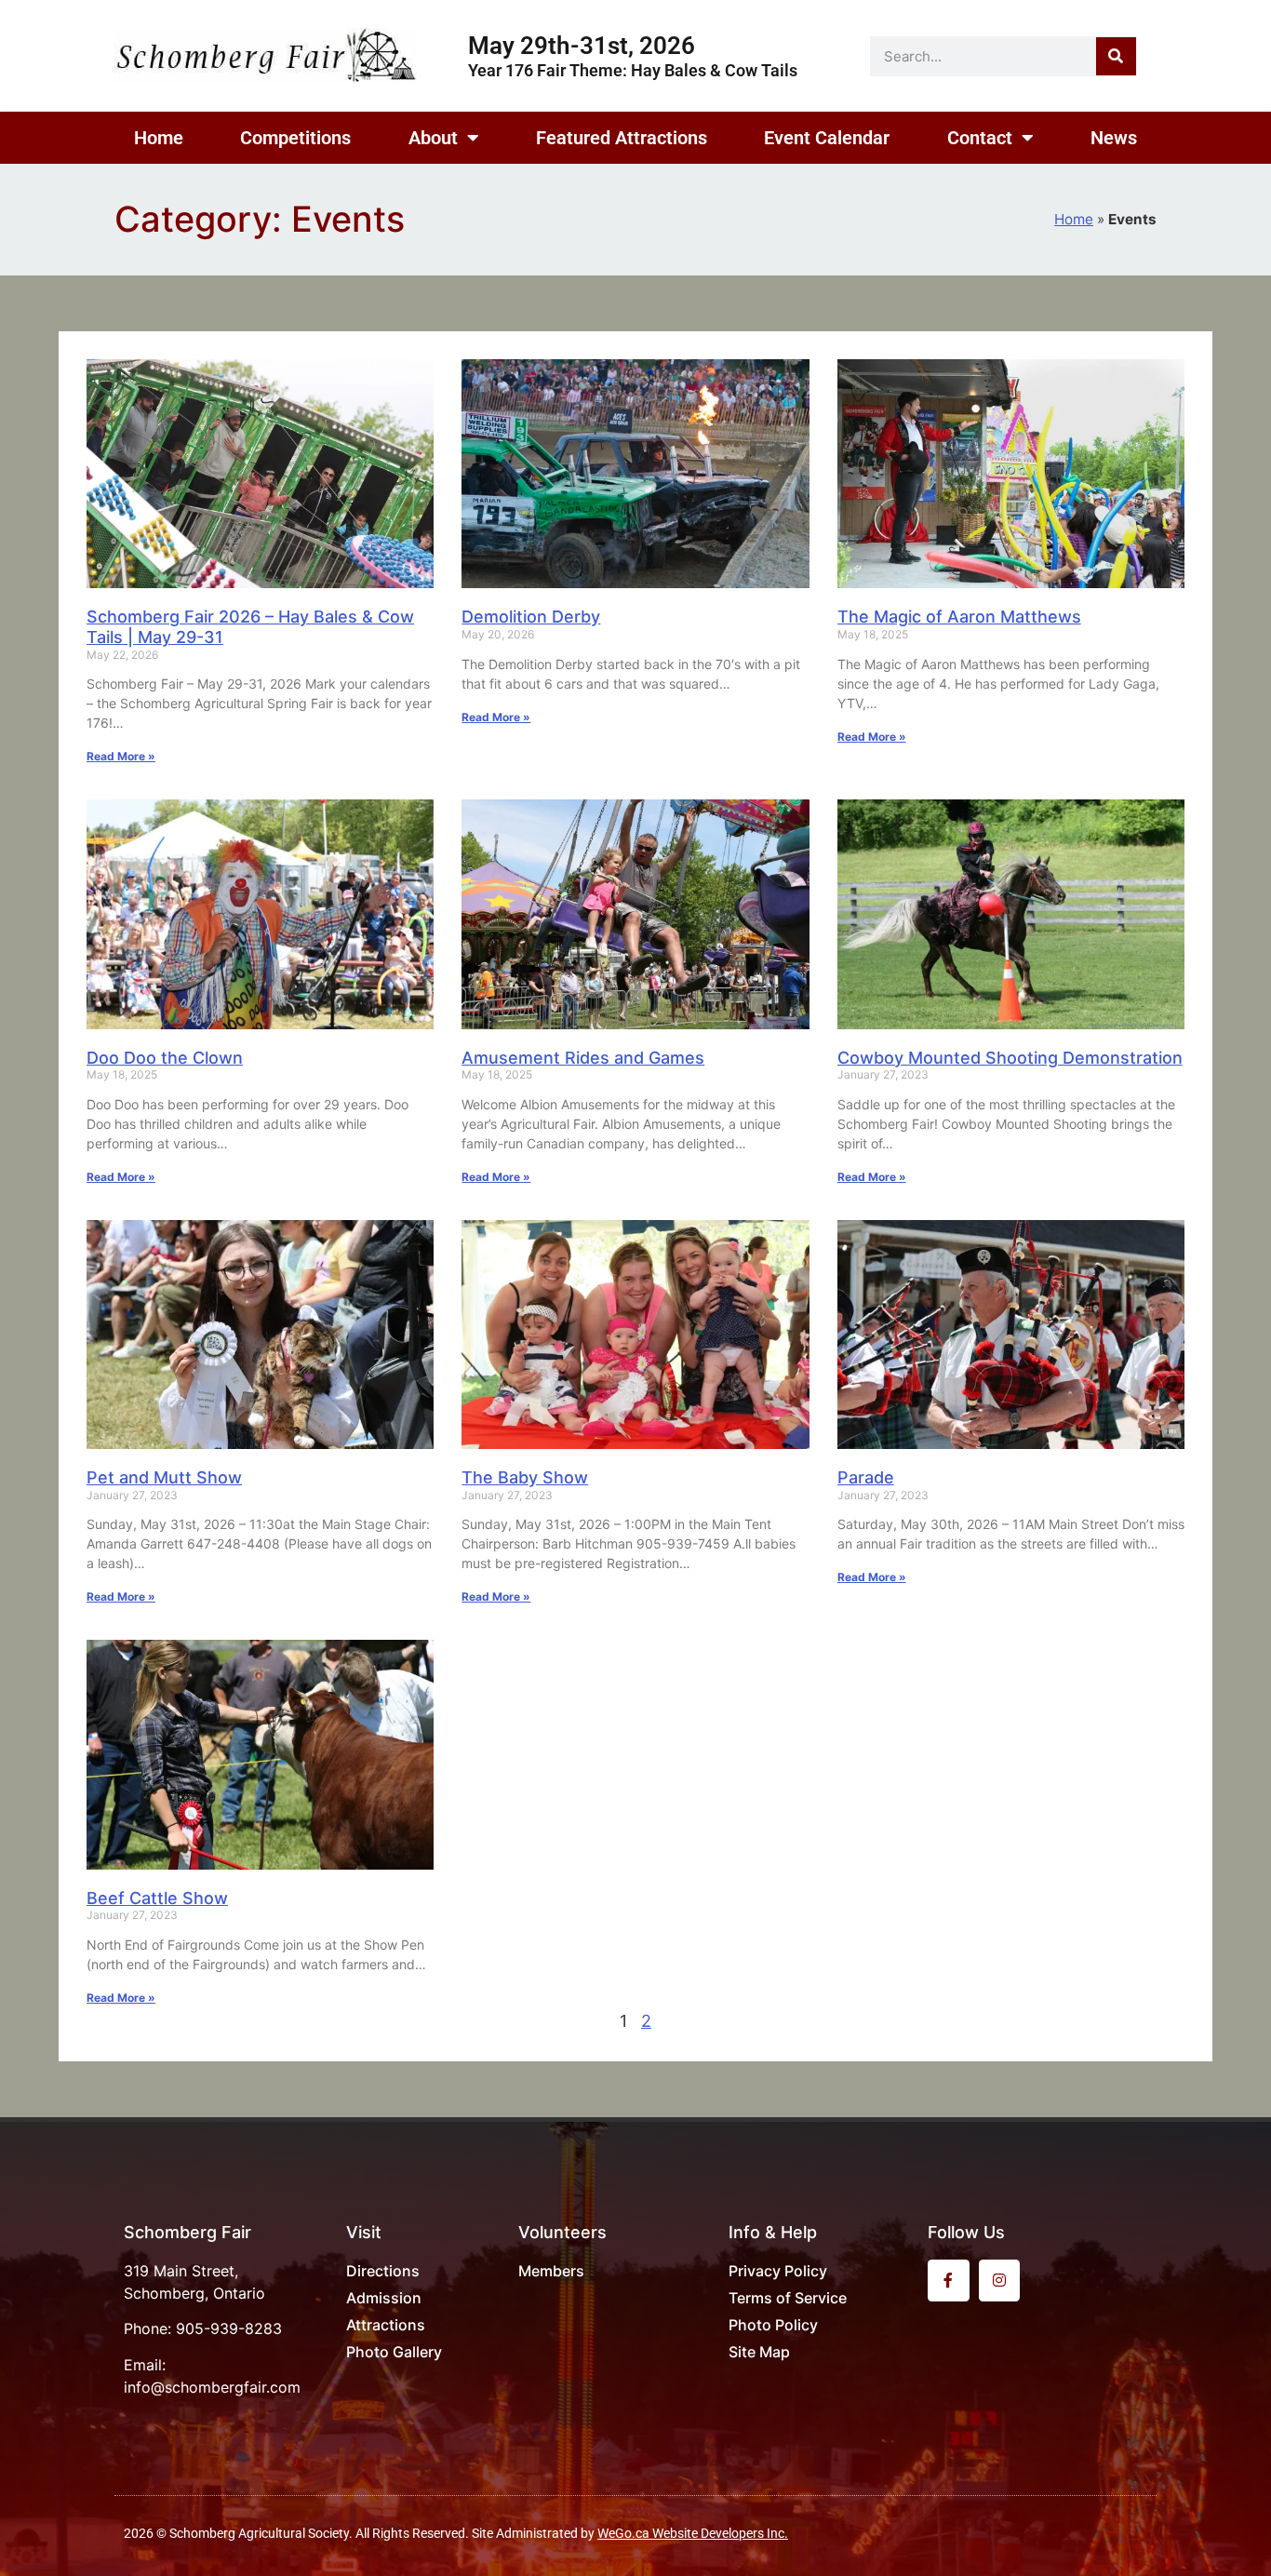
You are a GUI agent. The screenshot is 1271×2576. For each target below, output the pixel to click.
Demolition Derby (531, 617)
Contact (980, 138)
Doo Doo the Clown (165, 1058)
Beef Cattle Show (157, 1898)
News (1114, 138)
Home (159, 138)
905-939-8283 (229, 2328)
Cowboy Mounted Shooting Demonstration (1010, 1058)
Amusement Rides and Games (583, 1058)
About (433, 138)
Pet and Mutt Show (164, 1477)
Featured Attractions (622, 138)
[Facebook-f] (949, 2281)
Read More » (121, 756)
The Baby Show (525, 1477)
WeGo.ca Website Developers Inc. (693, 2533)
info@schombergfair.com (212, 2387)
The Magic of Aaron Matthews (959, 617)
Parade (866, 1477)
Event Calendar (827, 138)
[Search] (1116, 56)
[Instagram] (1000, 2281)
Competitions (295, 138)
